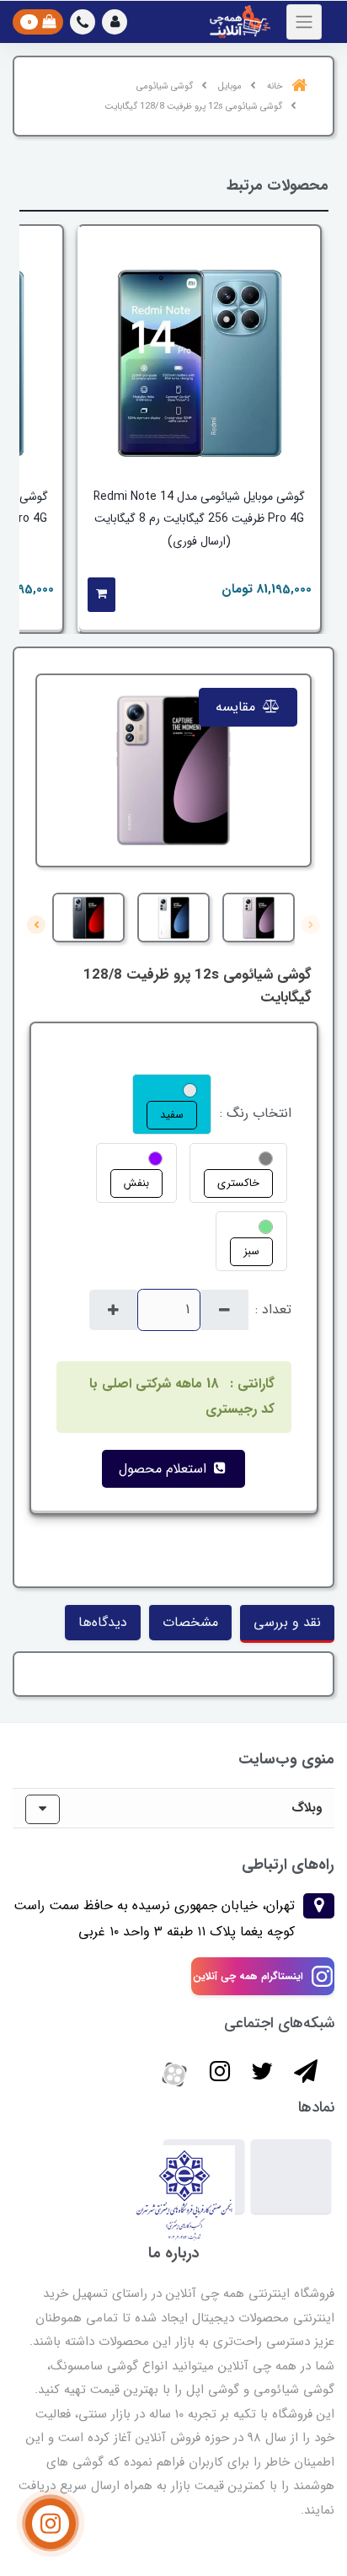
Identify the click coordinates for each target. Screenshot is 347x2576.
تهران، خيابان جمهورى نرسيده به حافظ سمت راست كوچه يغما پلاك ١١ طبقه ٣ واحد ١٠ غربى (154, 1918)
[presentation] (311, 925)
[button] (115, 22)
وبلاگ (307, 1808)
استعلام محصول (165, 1469)
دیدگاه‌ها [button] (103, 1622)
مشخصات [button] (190, 1622)
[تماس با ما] (51, 2524)
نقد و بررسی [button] (287, 1622)
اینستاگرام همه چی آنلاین (248, 1976)
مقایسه (238, 707)
